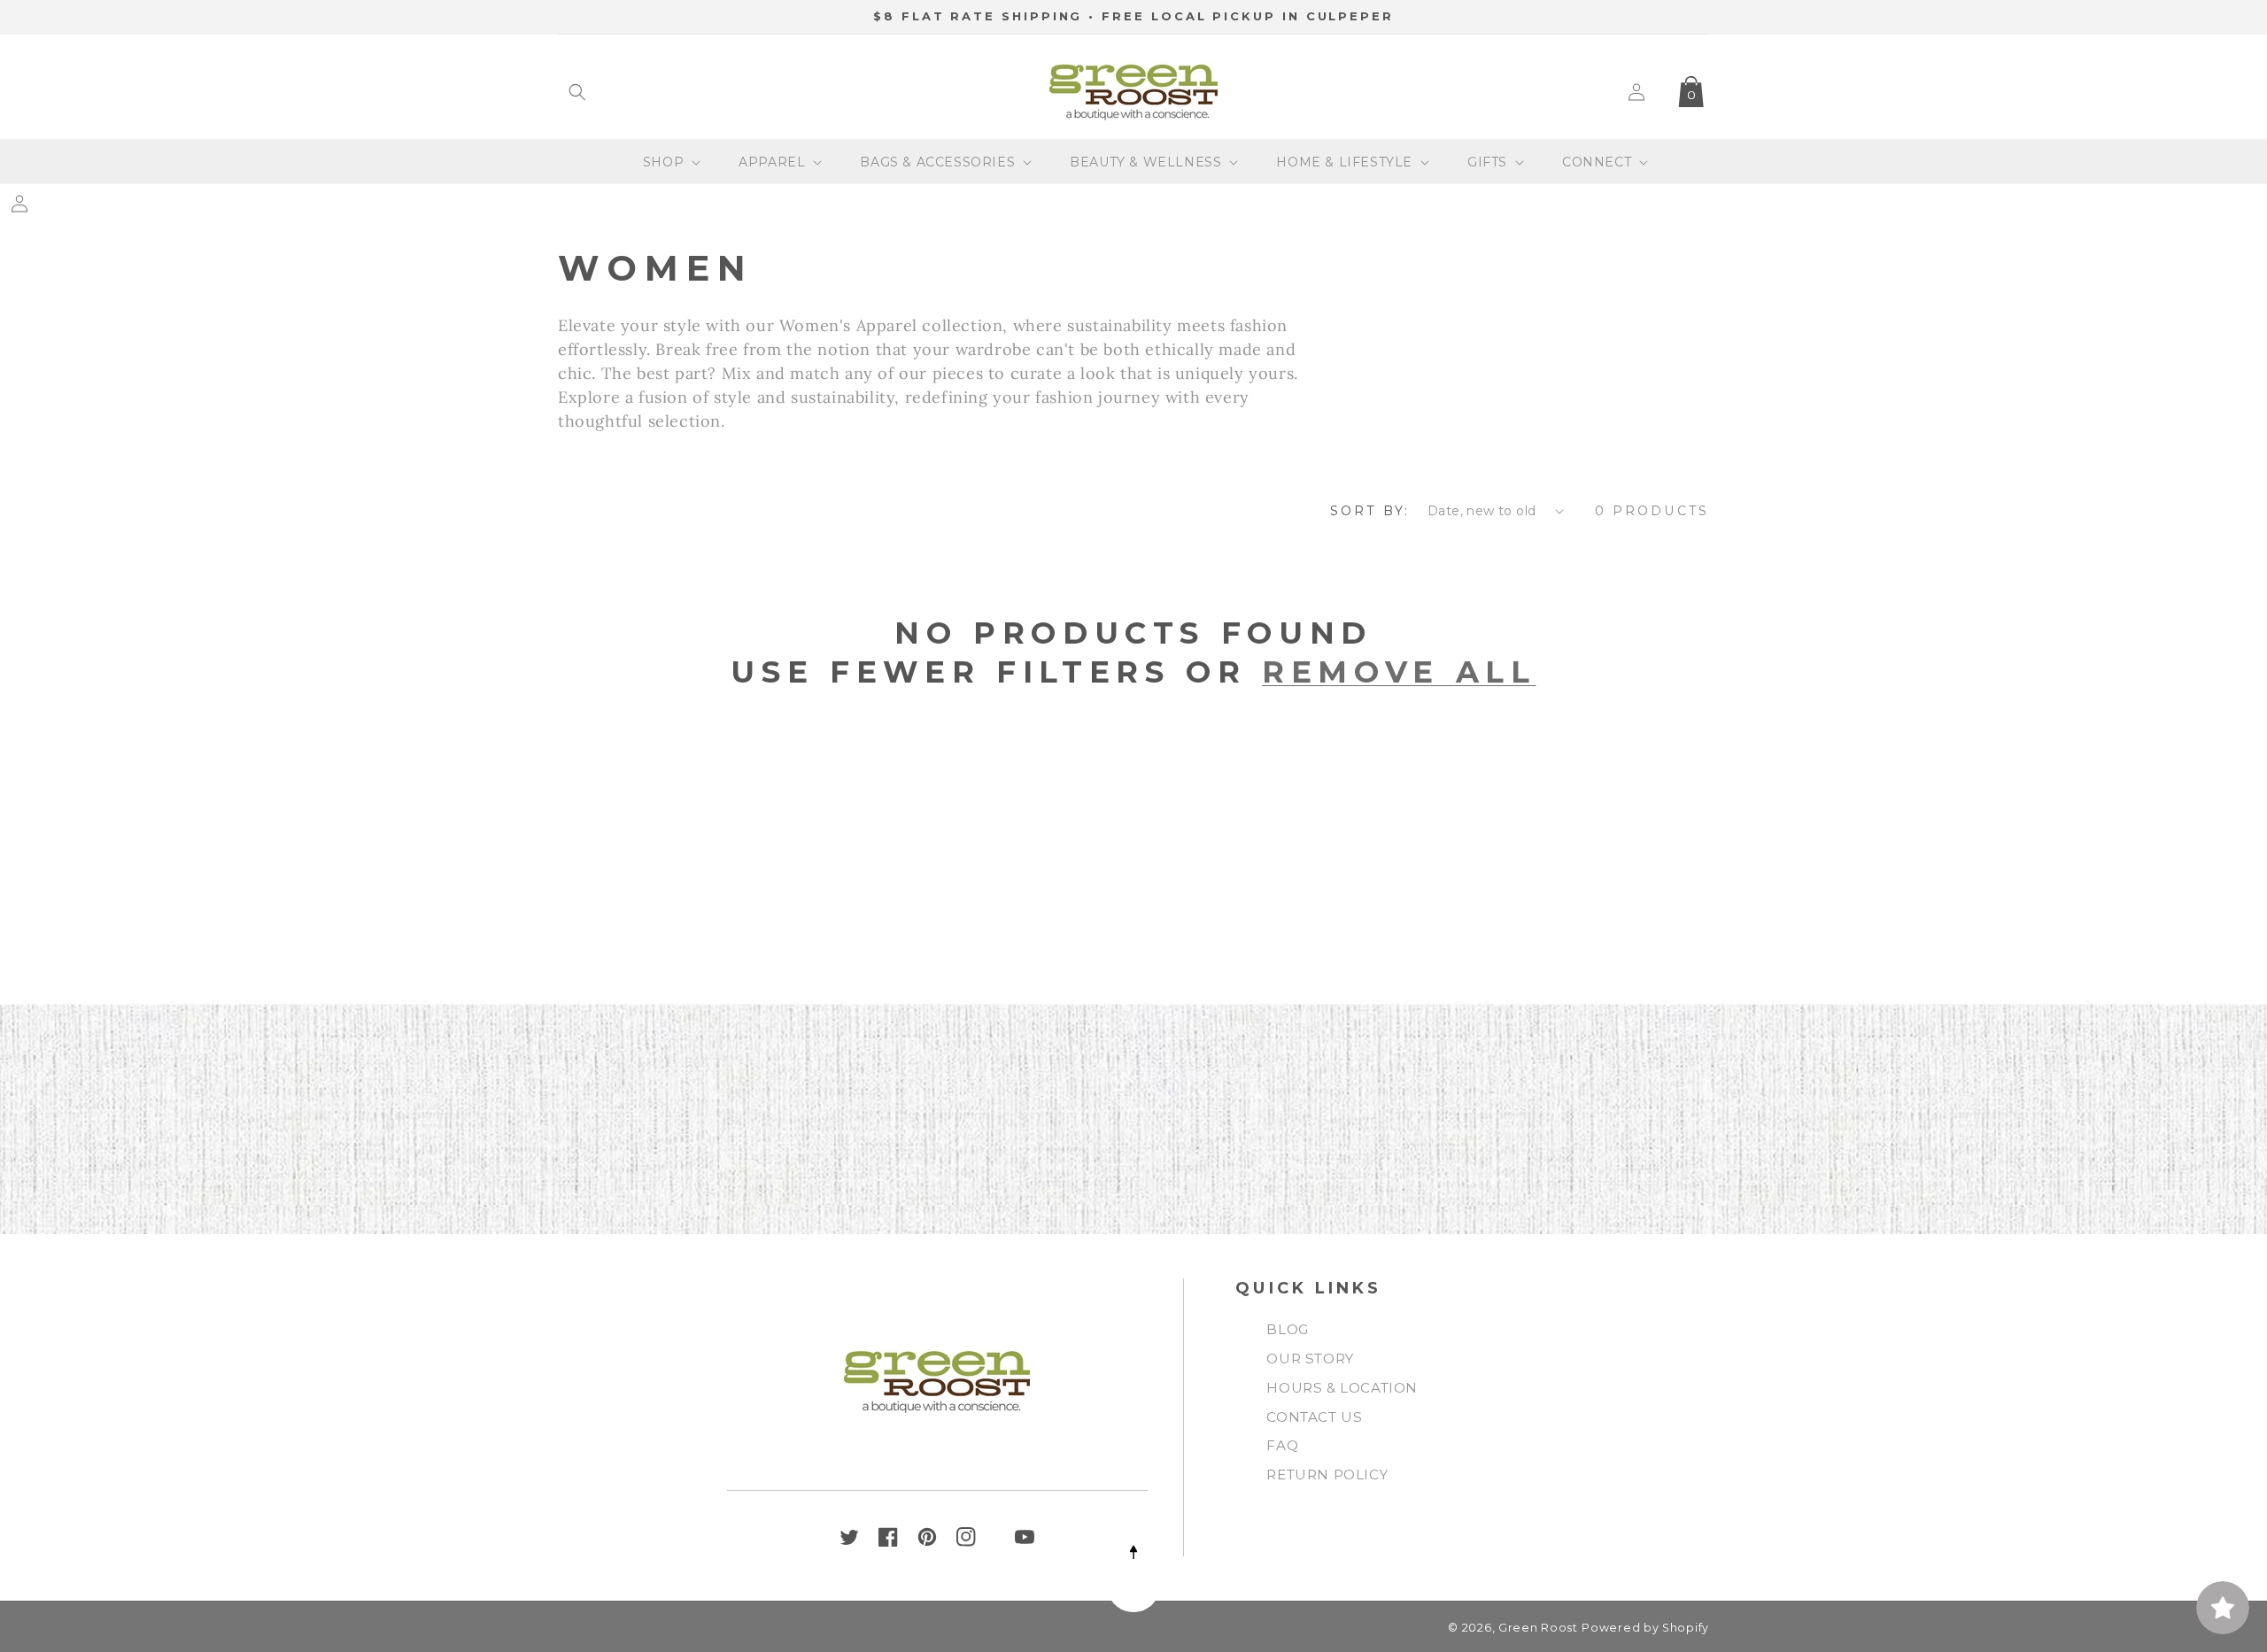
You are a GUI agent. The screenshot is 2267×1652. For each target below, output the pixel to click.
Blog (1287, 1329)
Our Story (1310, 1359)
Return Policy (1327, 1474)
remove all (1399, 672)
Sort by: (1370, 511)
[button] (577, 92)
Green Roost (1538, 1628)
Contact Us (1314, 1417)
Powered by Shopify (1645, 1628)
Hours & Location (1342, 1388)
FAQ (1282, 1445)
